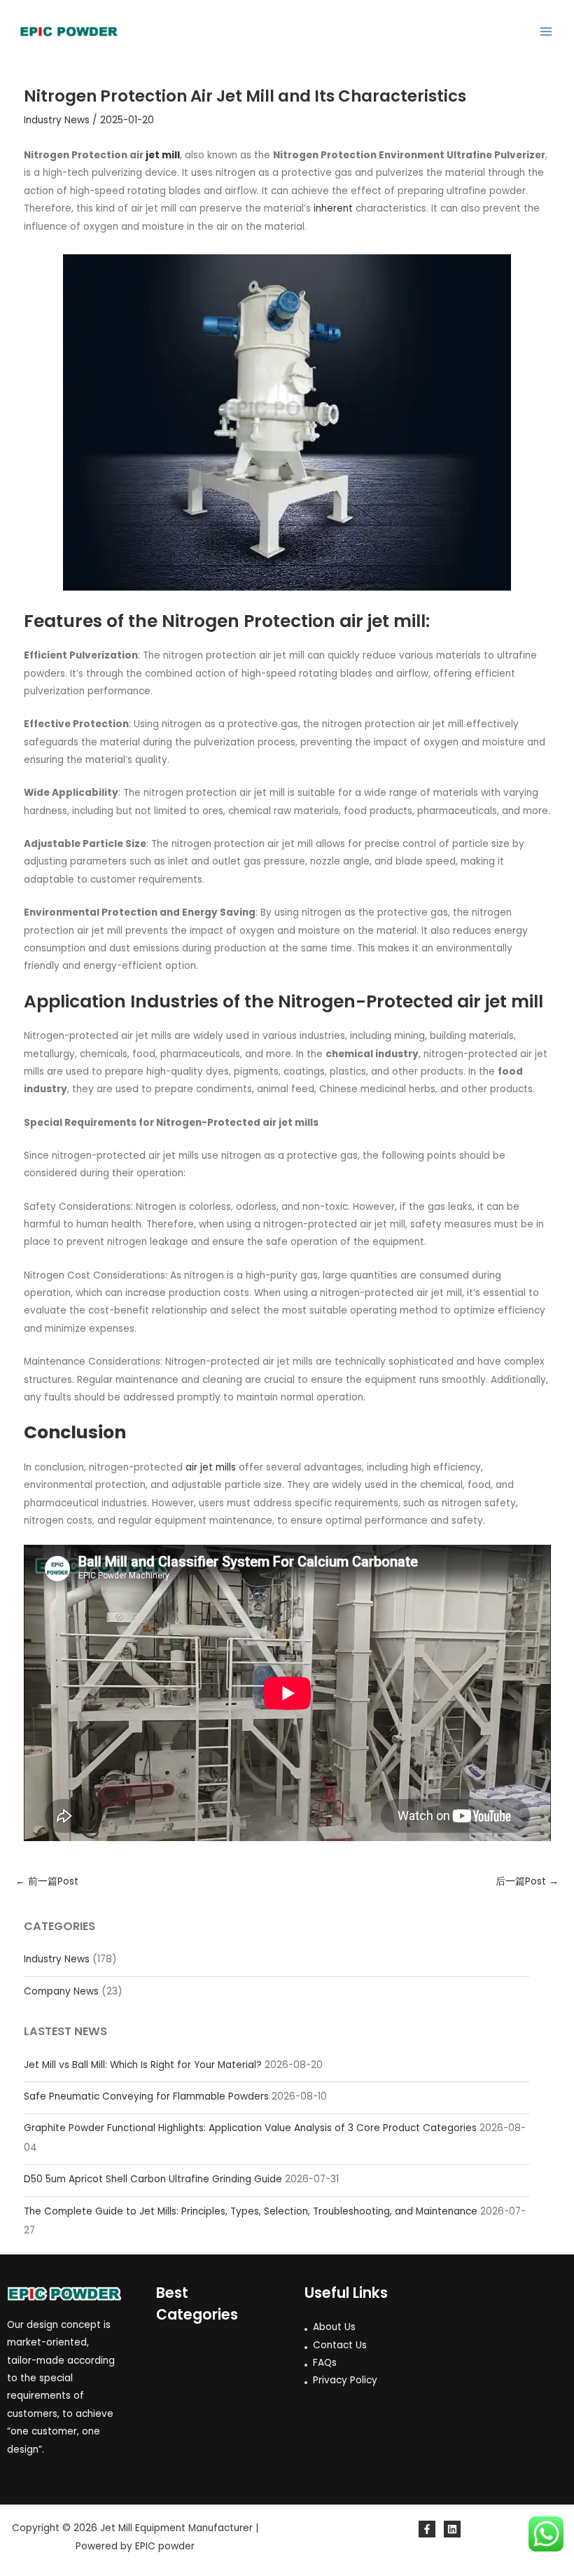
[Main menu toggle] (546, 32)
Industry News (57, 1959)
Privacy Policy (345, 2380)
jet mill (163, 155)
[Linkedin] (452, 2529)
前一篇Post (47, 1881)
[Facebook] (427, 2529)
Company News (61, 1991)
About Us (334, 2327)
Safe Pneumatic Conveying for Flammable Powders (146, 2096)
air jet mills (211, 1467)
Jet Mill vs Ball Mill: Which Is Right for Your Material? (143, 2065)
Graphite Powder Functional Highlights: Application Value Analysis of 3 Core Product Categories (250, 2128)
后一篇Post (527, 1881)
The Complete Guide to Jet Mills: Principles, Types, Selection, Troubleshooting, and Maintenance (251, 2211)
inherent (333, 208)
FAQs (325, 2363)
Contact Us (340, 2345)
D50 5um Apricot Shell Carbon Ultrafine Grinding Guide (153, 2179)
